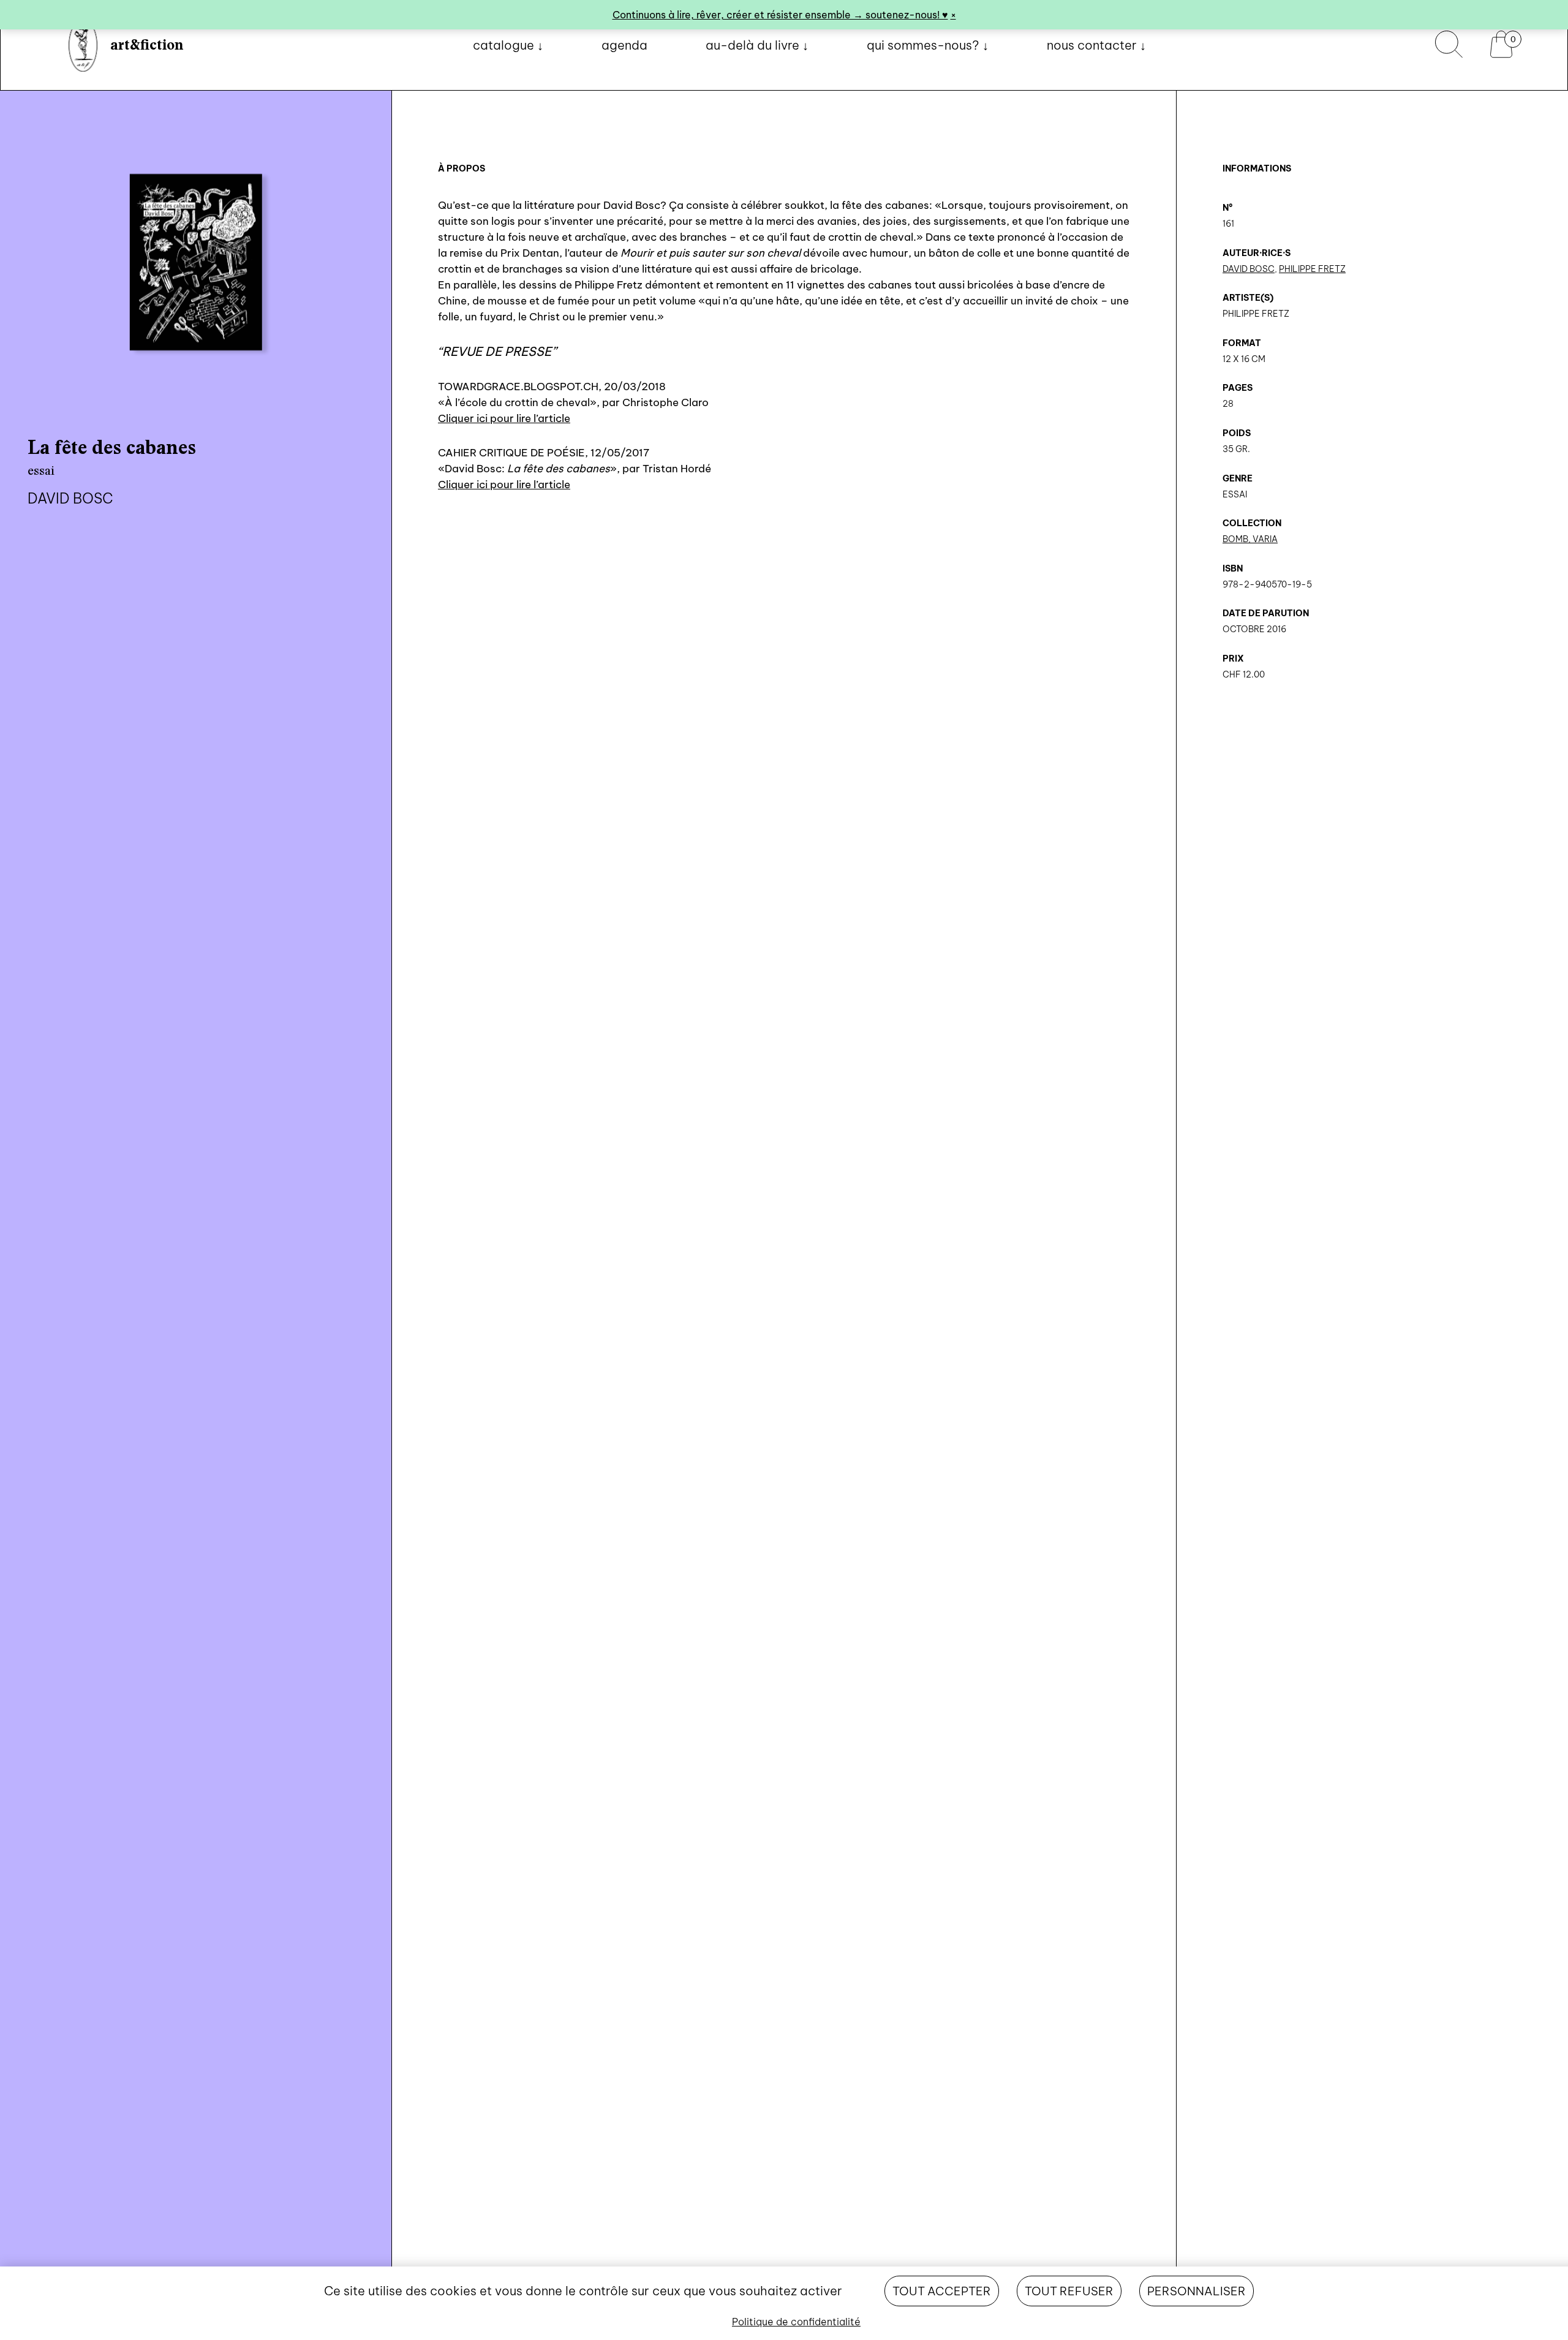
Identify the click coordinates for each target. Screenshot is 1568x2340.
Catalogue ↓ (508, 45)
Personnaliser (1197, 2291)
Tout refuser (1069, 2291)
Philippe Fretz (1312, 269)
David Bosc (1249, 269)
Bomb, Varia (1250, 539)
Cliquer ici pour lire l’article (504, 418)
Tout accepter (942, 2291)
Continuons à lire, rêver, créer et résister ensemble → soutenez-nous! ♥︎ (780, 15)
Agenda (624, 45)
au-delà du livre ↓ (757, 45)
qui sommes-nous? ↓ (928, 45)
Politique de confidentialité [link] (796, 2322)
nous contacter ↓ (1096, 45)
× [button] (953, 15)
